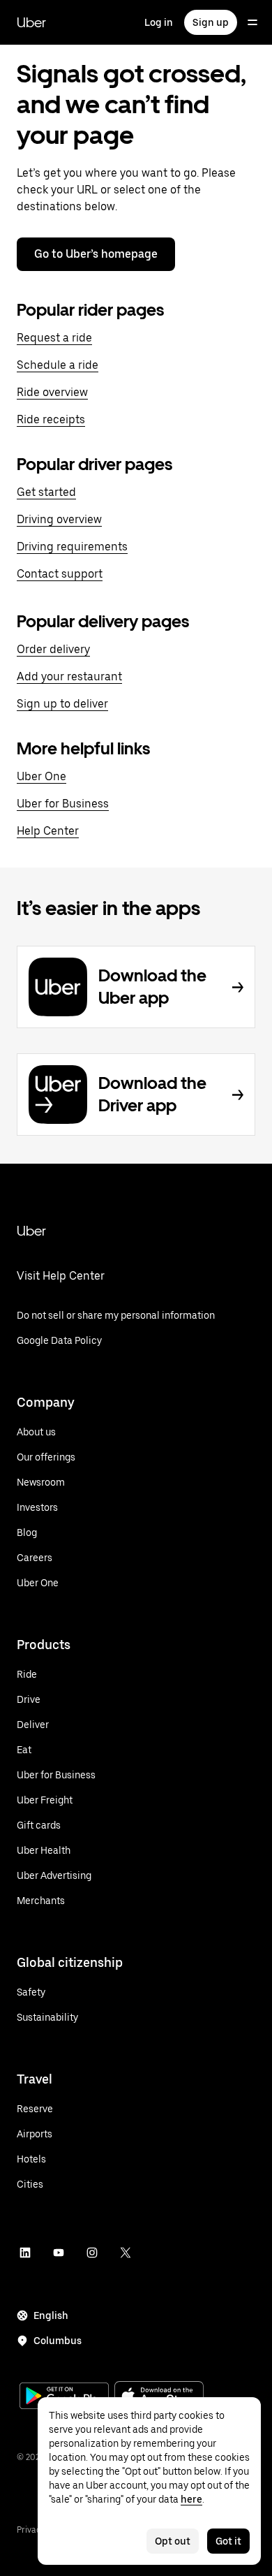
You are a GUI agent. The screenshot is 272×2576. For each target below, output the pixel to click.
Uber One (41, 776)
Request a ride (54, 338)
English (51, 2315)
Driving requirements (72, 547)
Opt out (173, 2541)
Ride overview (52, 392)
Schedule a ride (58, 365)
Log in (159, 22)
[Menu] (252, 22)
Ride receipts (51, 419)
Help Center (48, 831)
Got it (228, 2541)
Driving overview (59, 519)
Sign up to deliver (62, 704)
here (191, 2499)
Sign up (211, 22)
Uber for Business (63, 804)
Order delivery (53, 649)
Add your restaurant (69, 676)
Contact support (60, 574)
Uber (31, 22)
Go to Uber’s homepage (96, 254)
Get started (46, 492)
